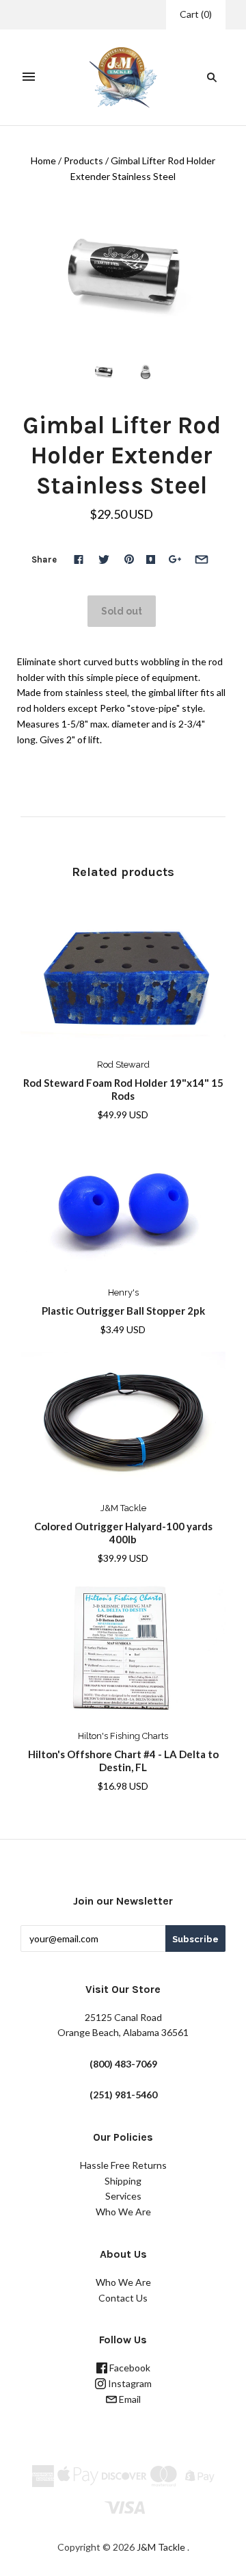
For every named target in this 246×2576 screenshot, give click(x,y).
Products (83, 160)
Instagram (129, 2383)
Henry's (123, 1292)
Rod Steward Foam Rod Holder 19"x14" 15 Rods (123, 1089)
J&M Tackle (123, 1508)
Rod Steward (123, 1065)
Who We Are (123, 2212)
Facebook (129, 2368)
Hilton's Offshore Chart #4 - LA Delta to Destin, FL (123, 1761)
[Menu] (29, 77)
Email (129, 2399)
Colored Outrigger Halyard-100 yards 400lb (123, 1533)
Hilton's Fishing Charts (123, 1736)
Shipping (123, 2181)
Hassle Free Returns (123, 2165)
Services (123, 2196)
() (196, 14)
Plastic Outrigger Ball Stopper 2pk (123, 1311)
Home (43, 160)
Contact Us (123, 2298)
